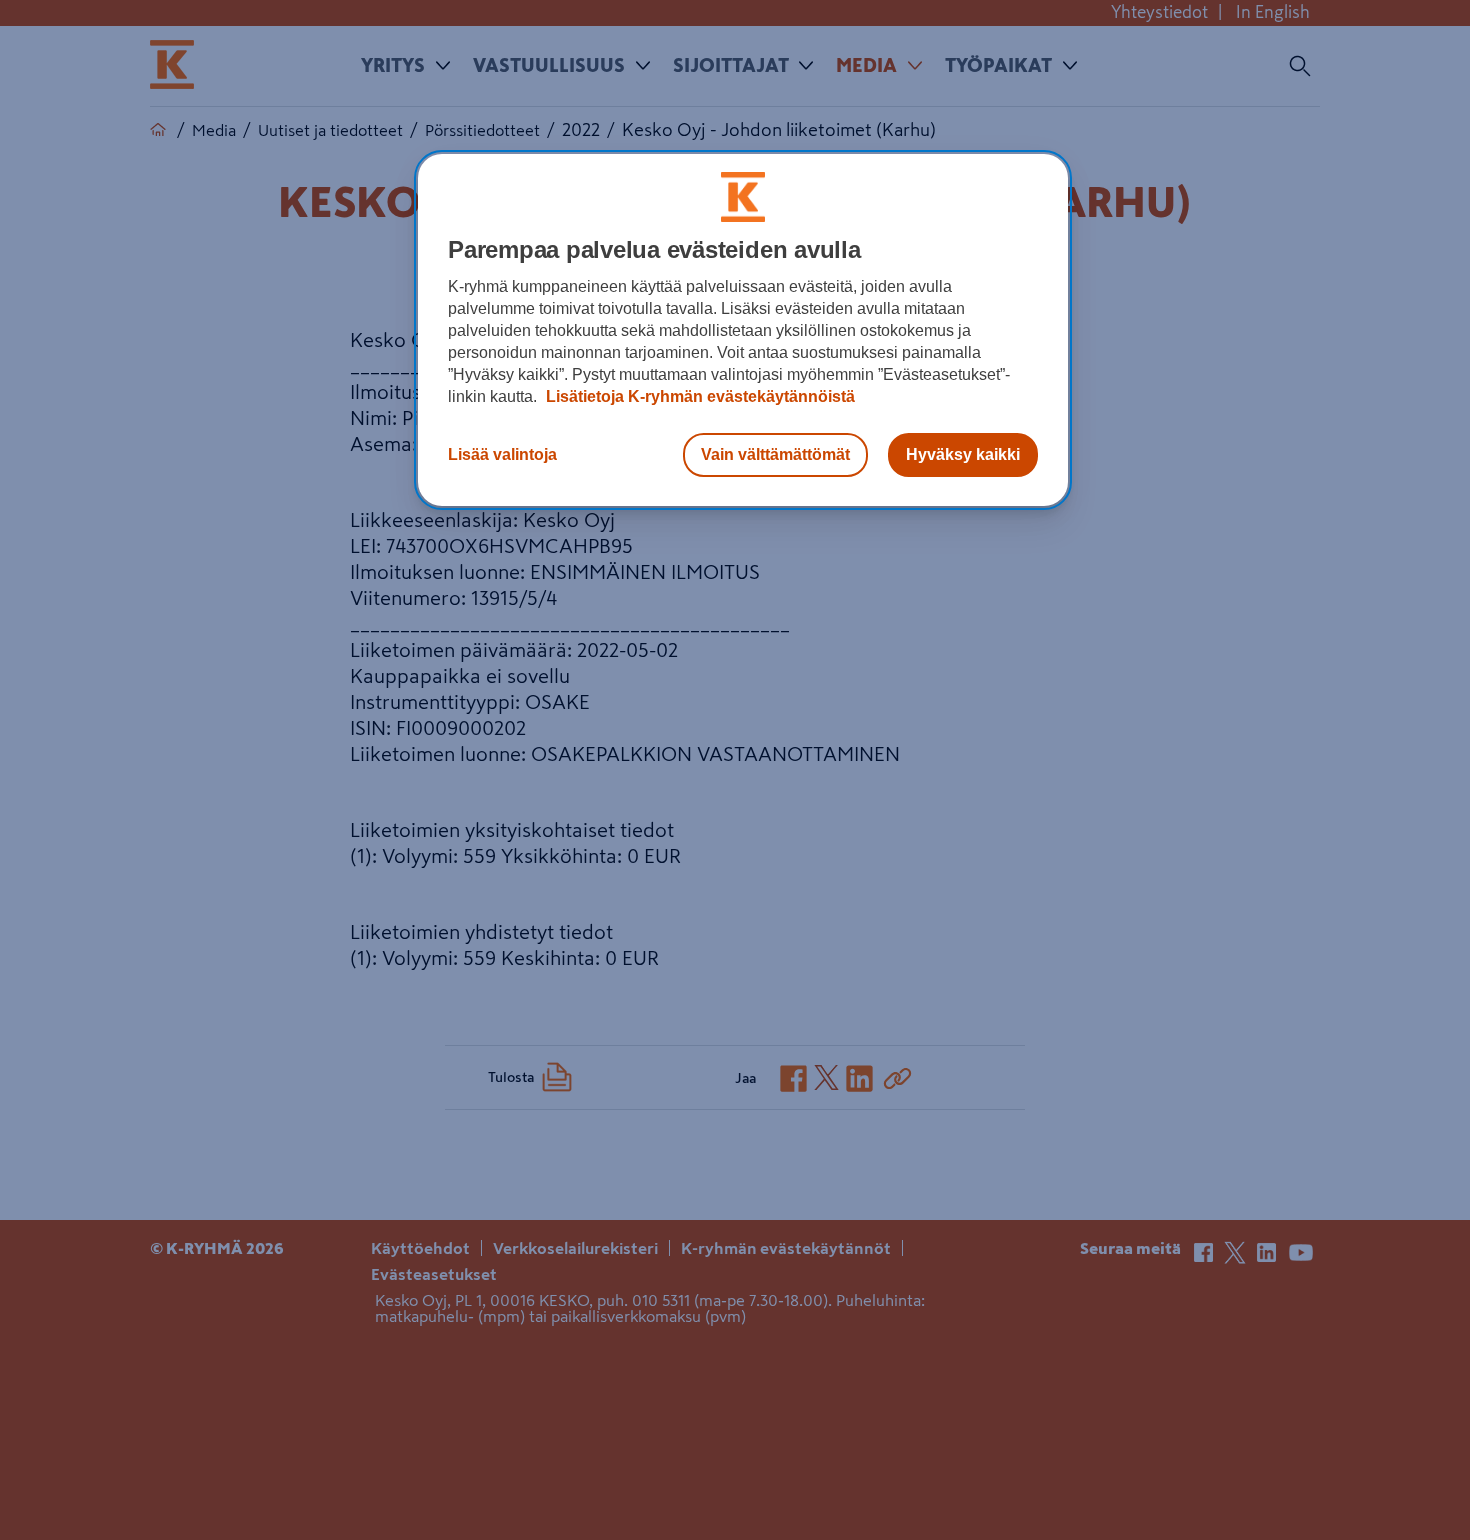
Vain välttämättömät (775, 454)
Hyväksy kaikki (963, 454)
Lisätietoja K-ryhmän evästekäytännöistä (698, 396)
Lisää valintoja (502, 454)
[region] (743, 330)
